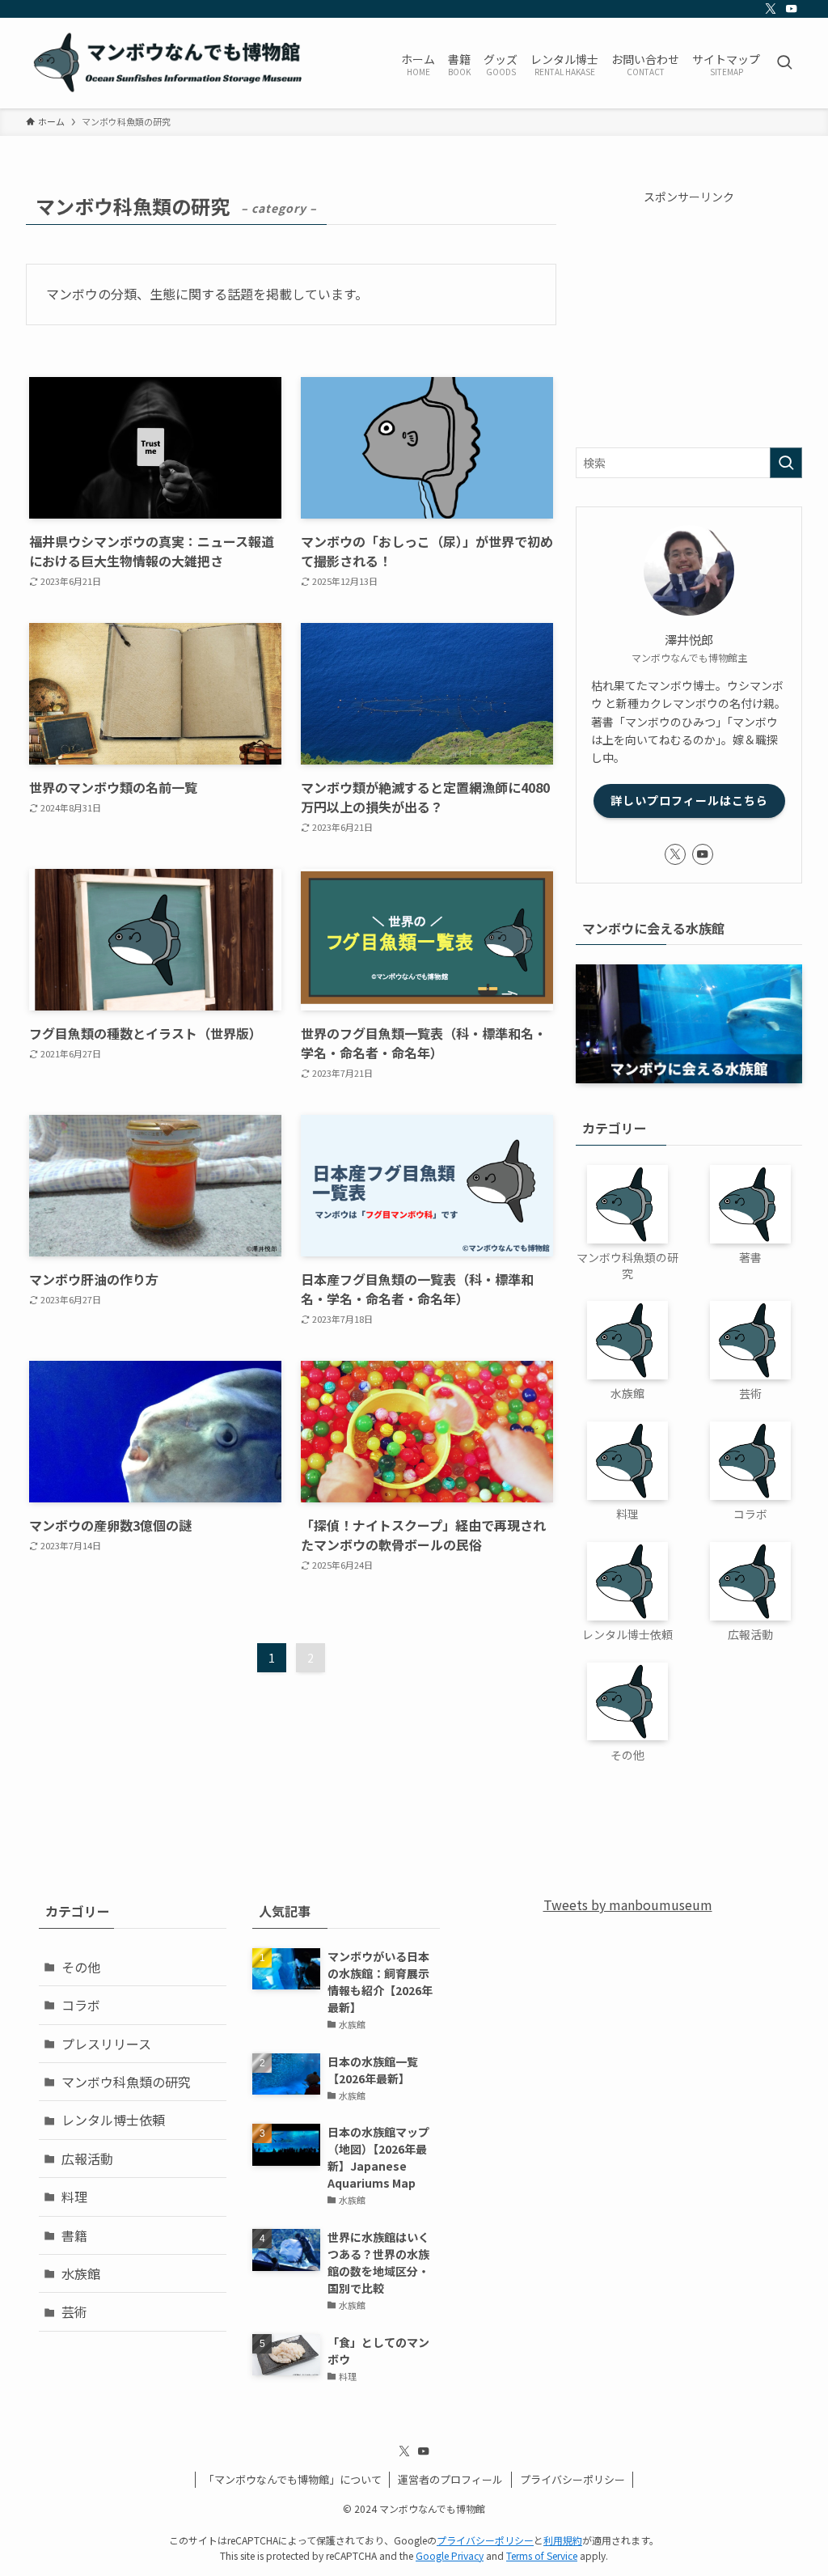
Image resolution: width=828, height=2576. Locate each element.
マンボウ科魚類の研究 (126, 2082)
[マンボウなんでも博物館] (170, 63)
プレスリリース (106, 2044)
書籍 (74, 2235)
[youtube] (792, 9)
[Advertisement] (689, 318)
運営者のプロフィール (450, 2479)
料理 (74, 2197)
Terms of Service (542, 2555)
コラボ (81, 2005)
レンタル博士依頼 (113, 2120)
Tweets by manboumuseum (628, 1904)
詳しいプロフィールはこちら (689, 800)
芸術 (74, 2311)
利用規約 (563, 2540)
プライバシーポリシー (572, 2479)
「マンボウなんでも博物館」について (293, 2479)
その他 (81, 1967)
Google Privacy (450, 2555)
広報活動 (87, 2159)
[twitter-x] (771, 9)
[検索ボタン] (784, 63)
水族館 (81, 2273)
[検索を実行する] (786, 463)
